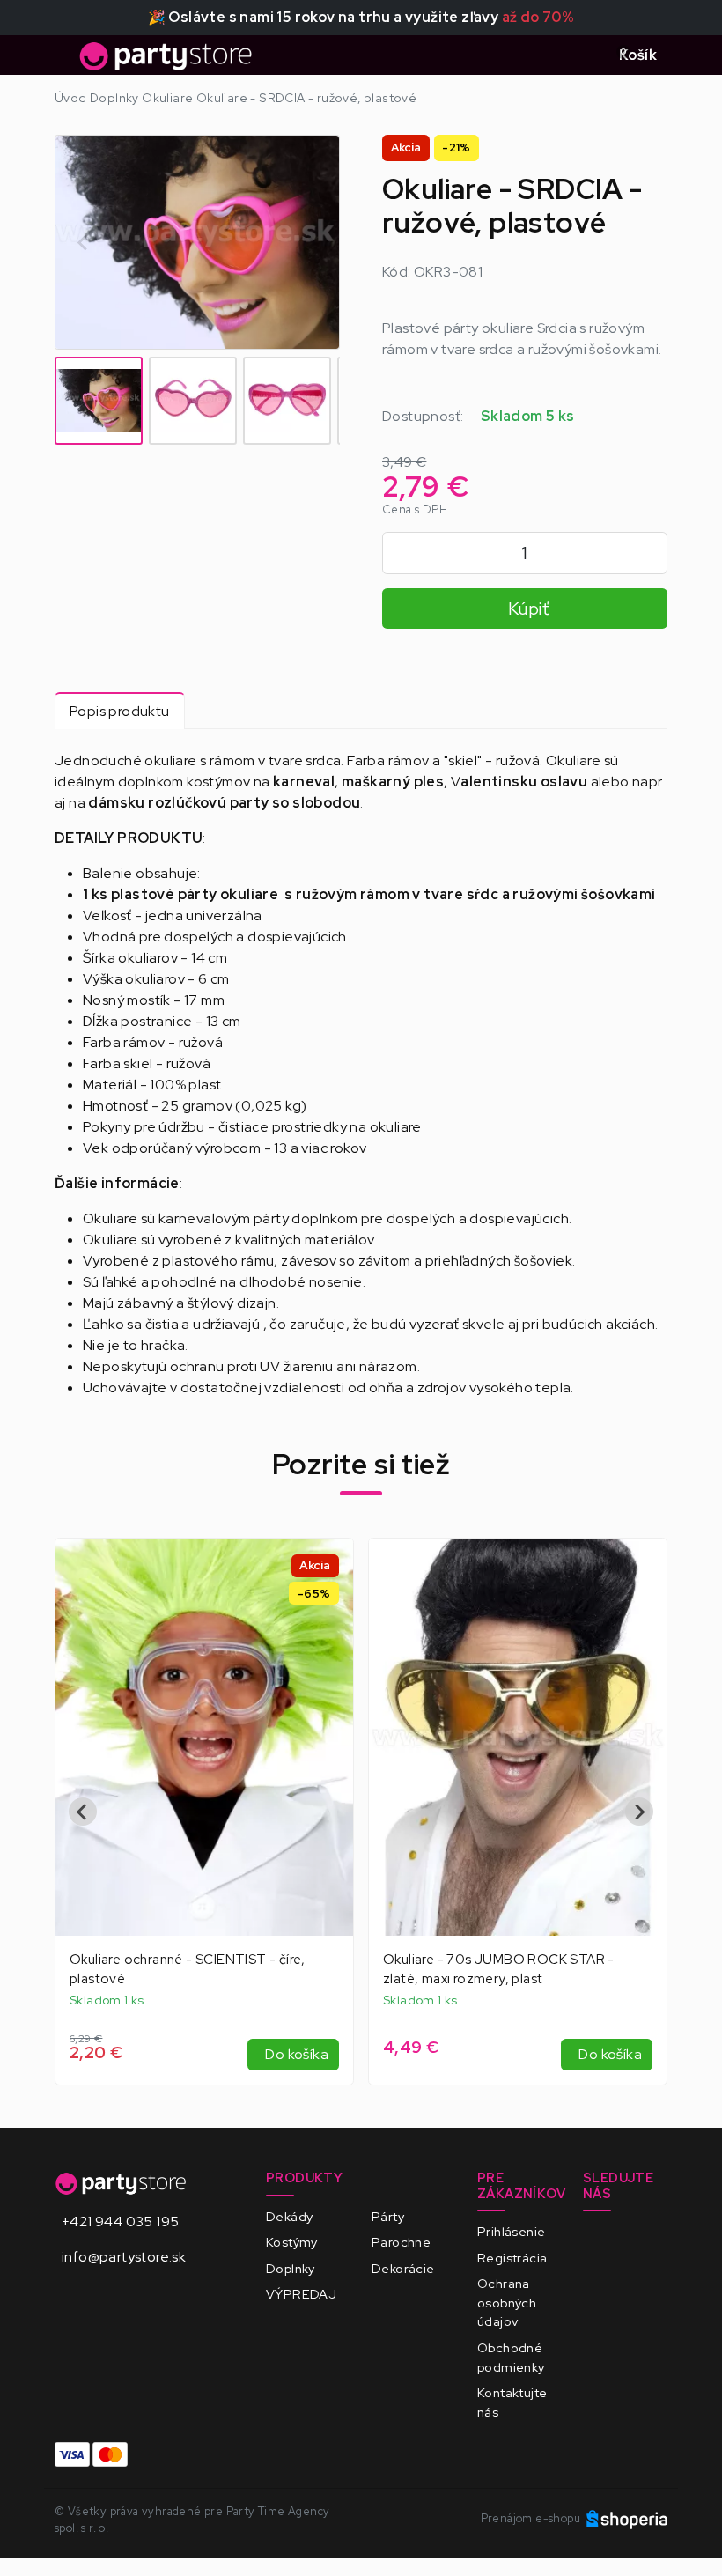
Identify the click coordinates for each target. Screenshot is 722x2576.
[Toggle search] (584, 55)
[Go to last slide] (84, 242)
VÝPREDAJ (301, 2294)
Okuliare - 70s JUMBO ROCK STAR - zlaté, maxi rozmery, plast (499, 1970)
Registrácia (512, 2258)
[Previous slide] (83, 1812)
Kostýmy (292, 2242)
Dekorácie (403, 2268)
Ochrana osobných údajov (507, 2302)
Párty (388, 2216)
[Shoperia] (627, 2518)
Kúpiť (528, 609)
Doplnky (291, 2268)
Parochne (401, 2242)
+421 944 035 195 (120, 2222)
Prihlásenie (511, 2231)
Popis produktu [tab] (120, 711)
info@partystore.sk (124, 2257)
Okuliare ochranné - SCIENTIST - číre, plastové (188, 1970)
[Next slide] (311, 242)
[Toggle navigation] (65, 61)
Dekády (289, 2216)
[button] (99, 401)
